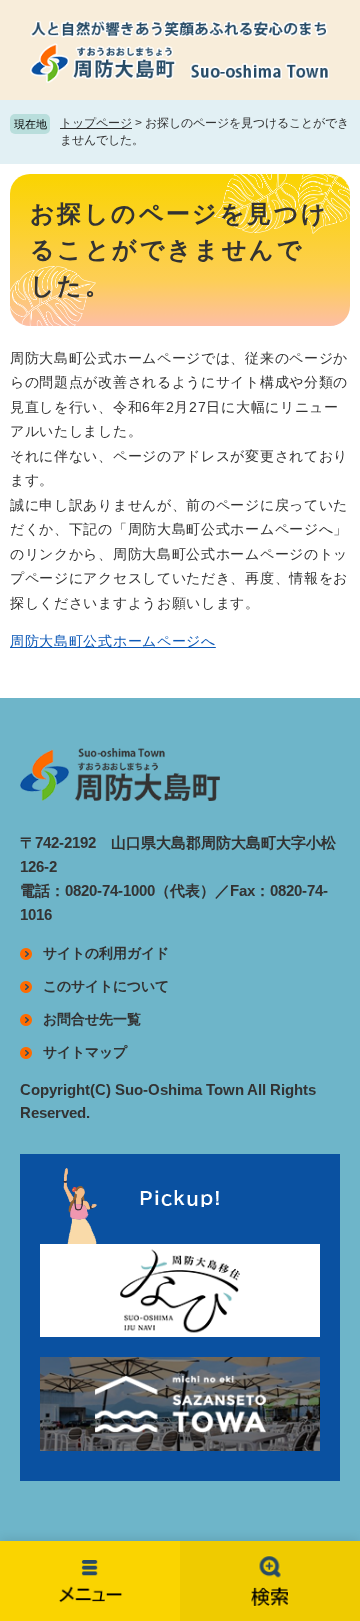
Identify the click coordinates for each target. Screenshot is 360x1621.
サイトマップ (85, 1052)
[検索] (270, 1581)
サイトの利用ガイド (106, 953)
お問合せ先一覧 (92, 1019)
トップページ (96, 123)
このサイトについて (106, 986)
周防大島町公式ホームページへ (113, 641)
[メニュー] (90, 1581)
